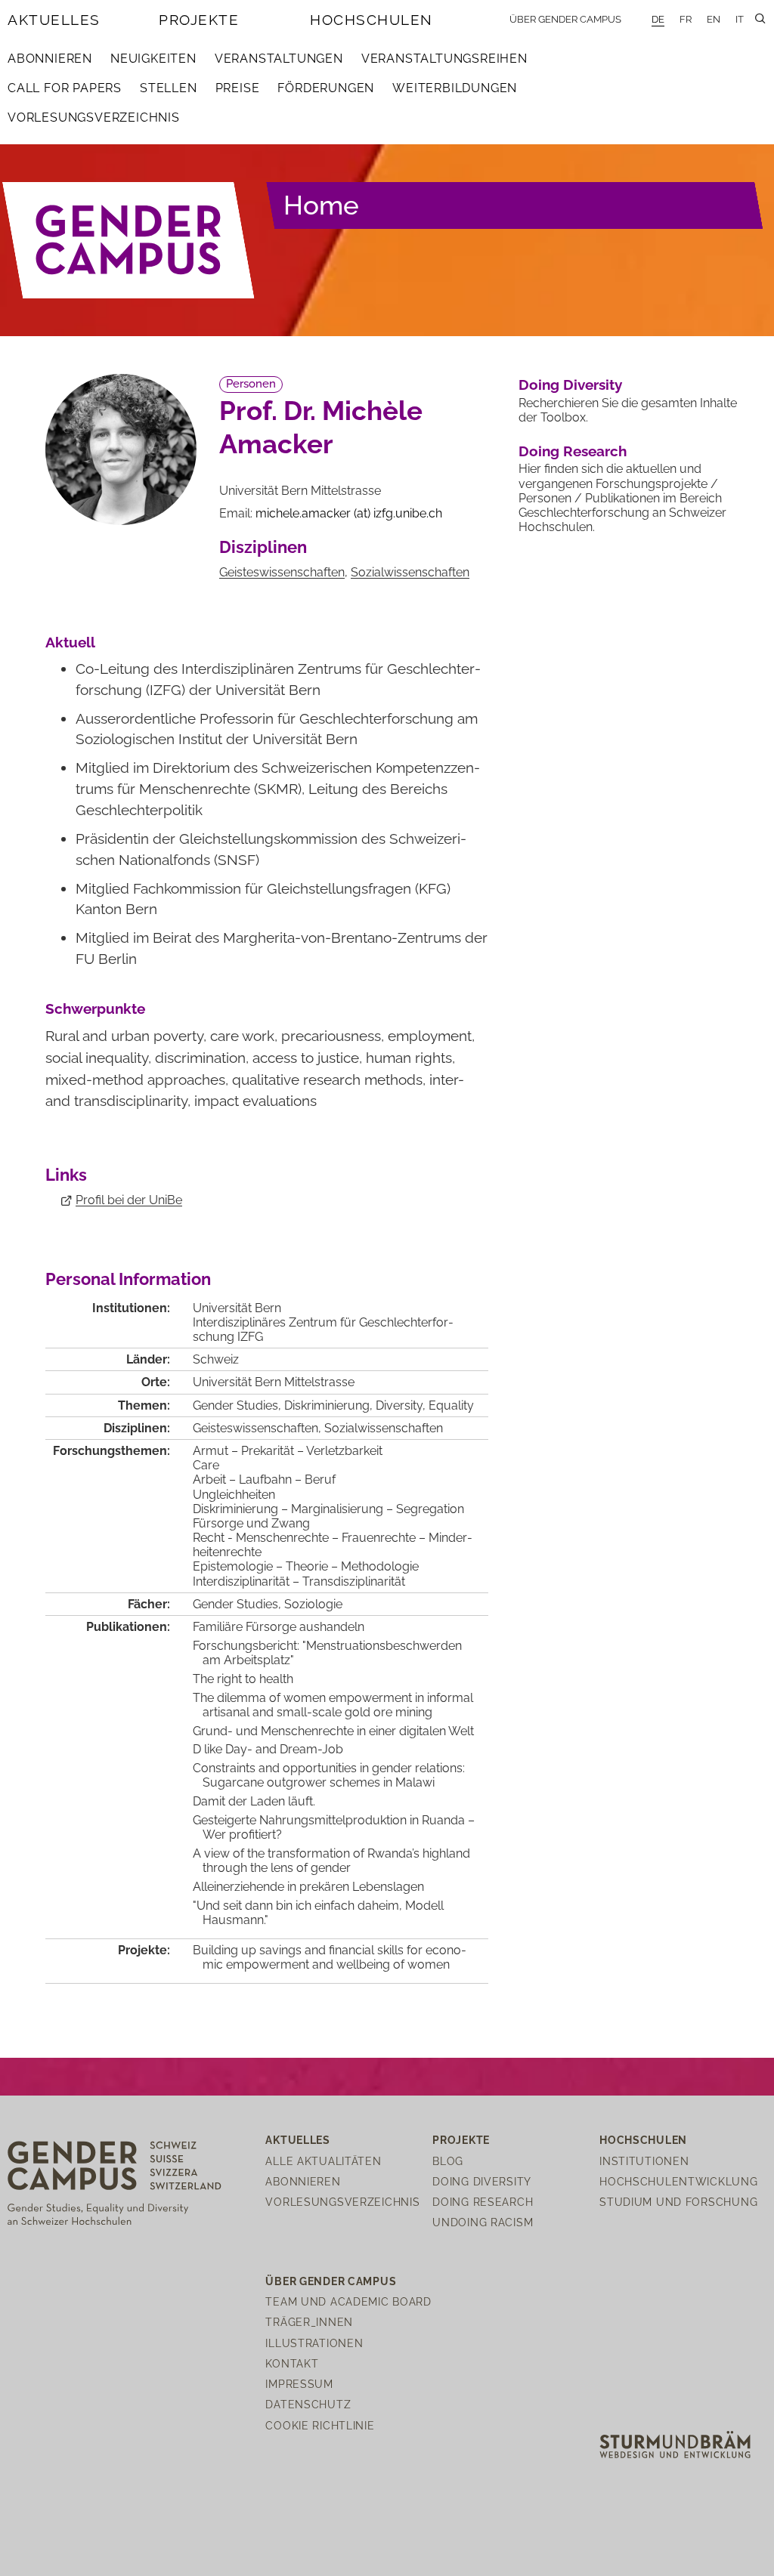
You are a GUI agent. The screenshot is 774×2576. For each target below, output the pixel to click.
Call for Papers (65, 88)
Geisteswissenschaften (282, 572)
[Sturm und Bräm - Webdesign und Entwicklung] (675, 2443)
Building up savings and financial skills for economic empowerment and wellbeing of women (330, 1957)
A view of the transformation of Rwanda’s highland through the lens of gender (331, 1861)
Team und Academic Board (348, 2301)
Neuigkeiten (153, 59)
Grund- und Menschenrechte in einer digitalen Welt (333, 1731)
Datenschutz (308, 2404)
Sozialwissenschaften (410, 572)
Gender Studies (235, 1405)
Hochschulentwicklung (678, 2181)
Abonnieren (50, 59)
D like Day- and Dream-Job (268, 1749)
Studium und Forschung (678, 2202)
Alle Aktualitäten (323, 2161)
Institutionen (644, 2161)
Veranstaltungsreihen (444, 59)
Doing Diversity (570, 385)
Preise (238, 88)
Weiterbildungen (455, 88)
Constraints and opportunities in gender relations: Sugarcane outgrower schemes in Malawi (329, 1775)
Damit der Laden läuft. (254, 1801)
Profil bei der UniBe (129, 1200)
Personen (251, 384)
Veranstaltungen (279, 59)
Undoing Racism (483, 2222)
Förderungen (326, 88)
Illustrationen (314, 2343)
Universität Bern (237, 1308)
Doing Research (573, 451)
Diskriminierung (327, 1405)
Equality (451, 1405)
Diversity (399, 1405)
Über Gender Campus (565, 19)
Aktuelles (54, 20)
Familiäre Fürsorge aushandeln (279, 1627)
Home (321, 205)
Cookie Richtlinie (320, 2425)
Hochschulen (372, 20)
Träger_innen (309, 2322)
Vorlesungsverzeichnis (94, 117)
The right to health (243, 1679)
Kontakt (292, 2363)
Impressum (299, 2384)
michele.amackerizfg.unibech (349, 513)
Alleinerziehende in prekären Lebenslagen (308, 1887)
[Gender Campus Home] (129, 241)
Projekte (199, 20)
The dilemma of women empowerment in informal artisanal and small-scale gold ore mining (333, 1705)
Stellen (169, 88)
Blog (448, 2161)
